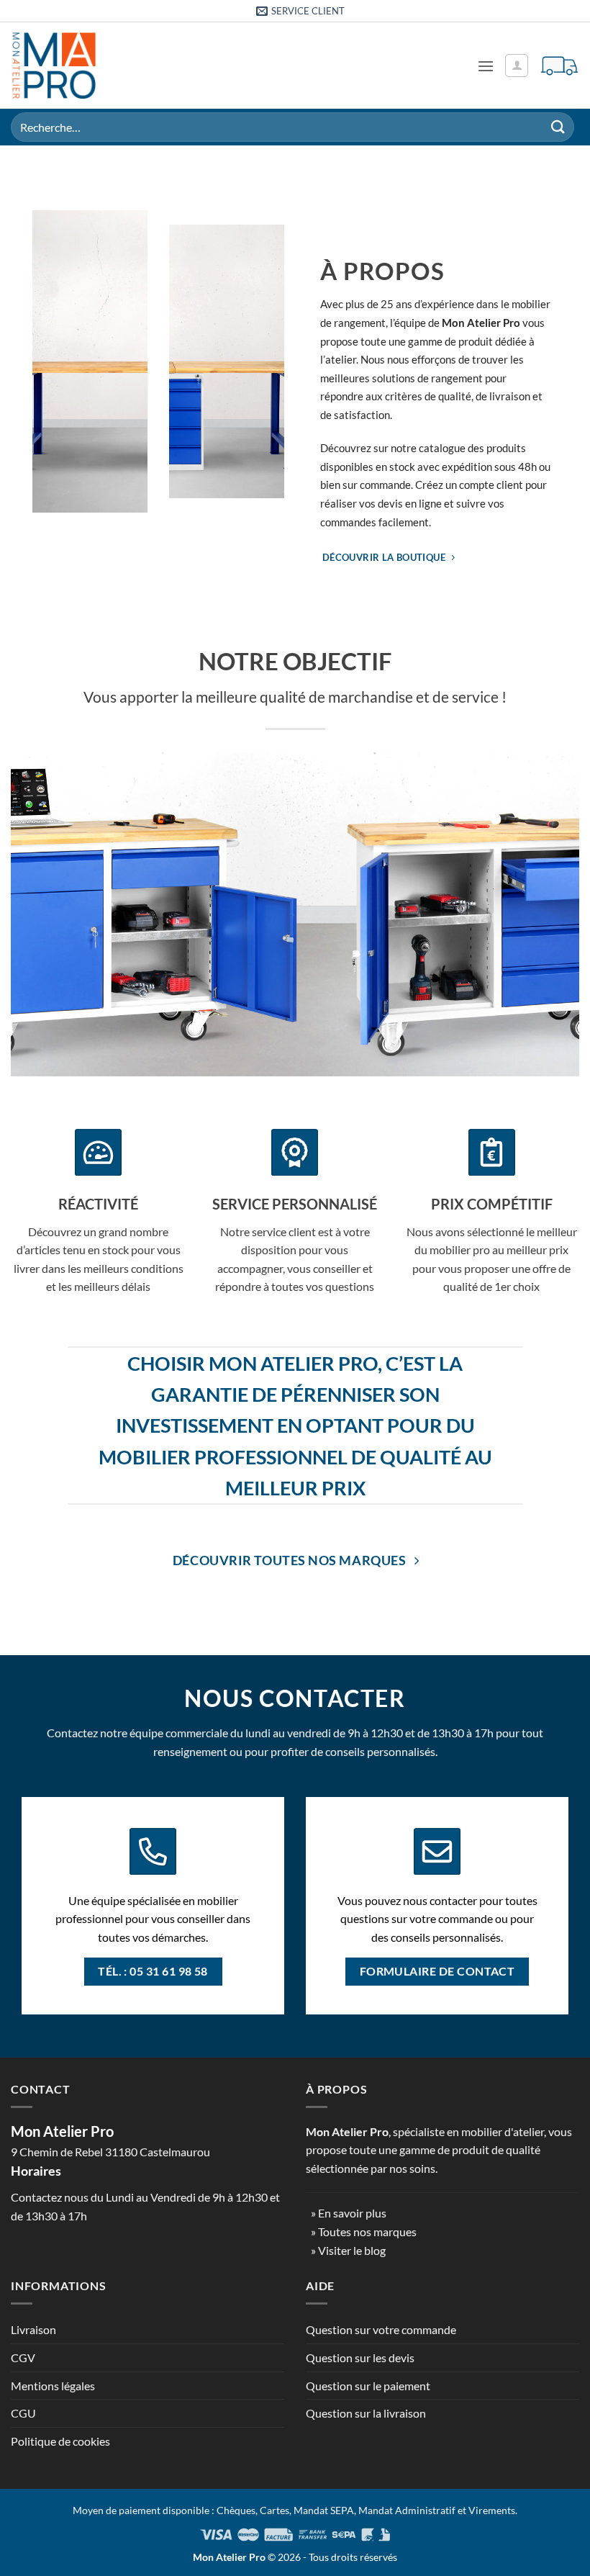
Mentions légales (53, 2386)
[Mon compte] (517, 66)
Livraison (33, 2329)
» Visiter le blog (348, 2250)
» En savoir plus (349, 2213)
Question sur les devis (360, 2357)
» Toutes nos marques (364, 2232)
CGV (23, 2357)
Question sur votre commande (381, 2329)
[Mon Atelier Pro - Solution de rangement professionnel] (54, 66)
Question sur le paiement (368, 2386)
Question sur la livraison (366, 2413)
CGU (23, 2413)
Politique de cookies (60, 2441)
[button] (486, 66)
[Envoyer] (558, 127)
